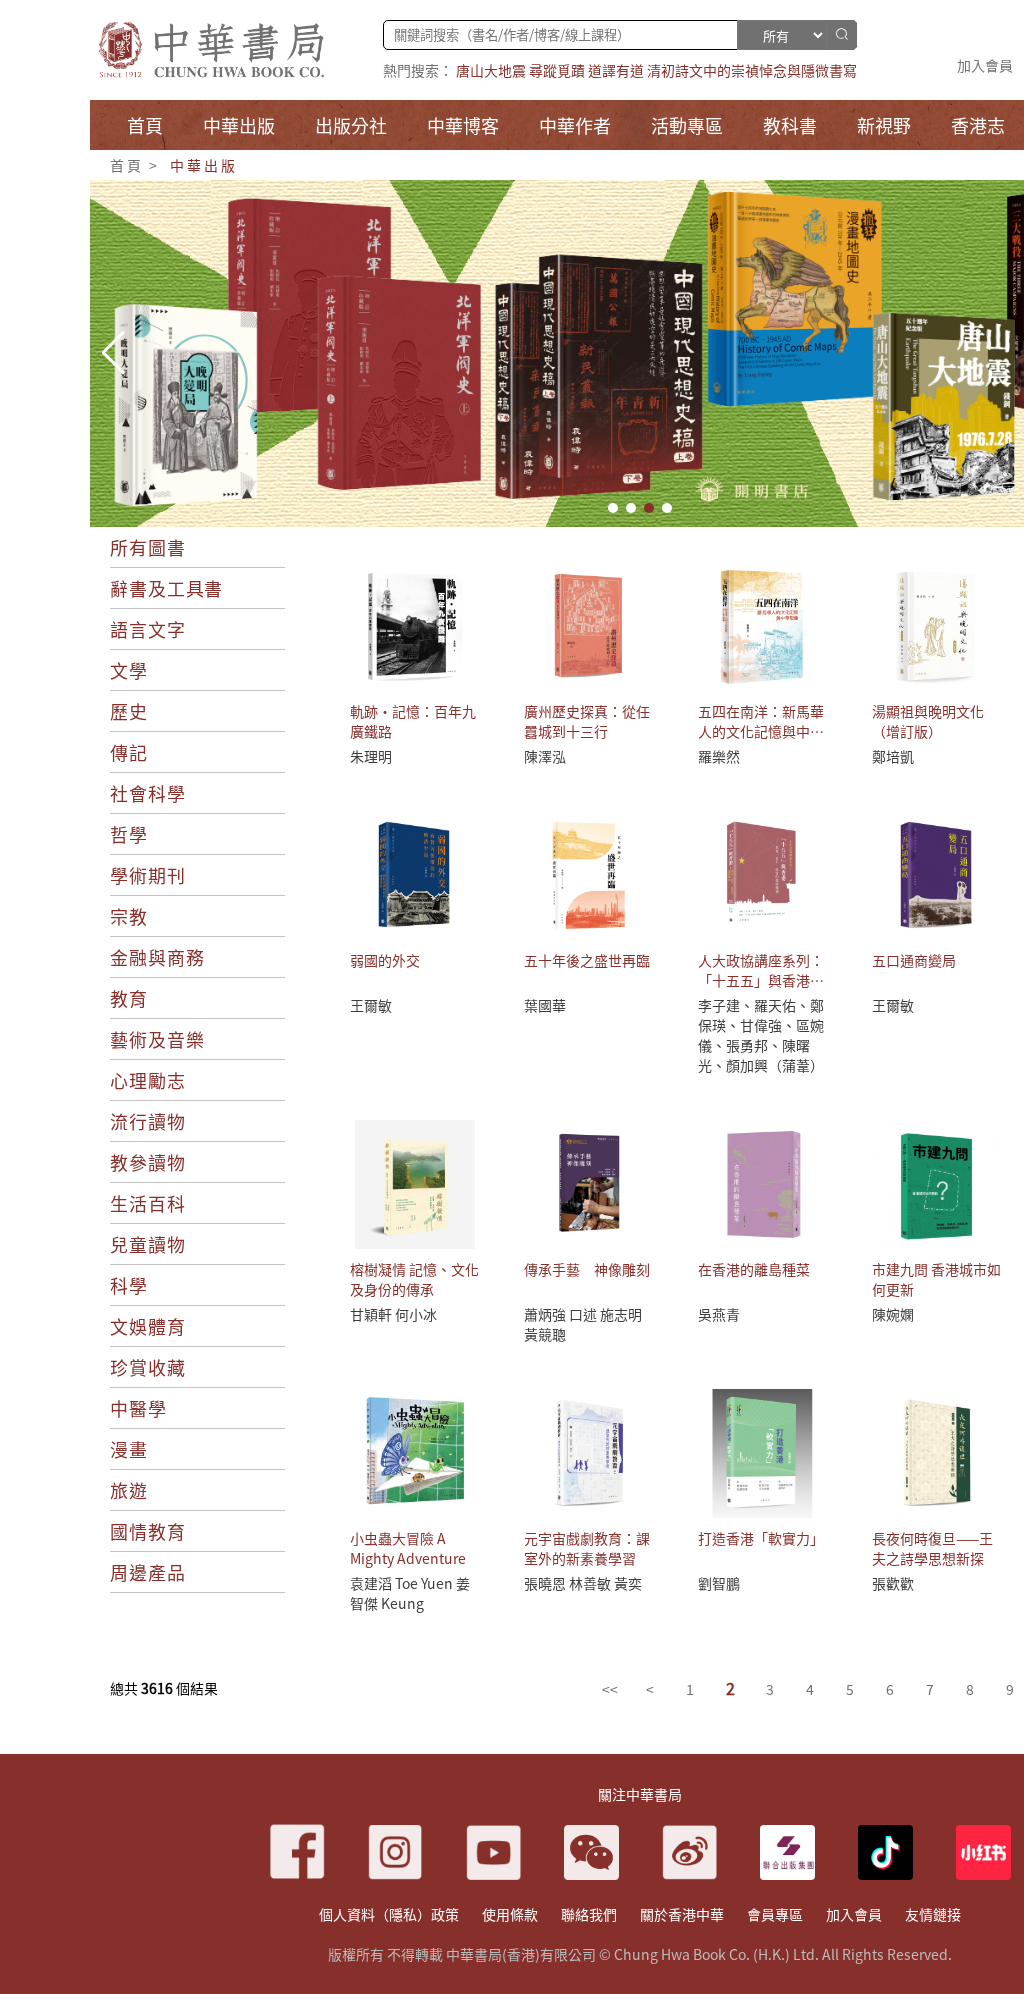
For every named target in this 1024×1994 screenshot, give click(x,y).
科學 (129, 1285)
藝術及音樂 (157, 1039)
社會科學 (148, 793)
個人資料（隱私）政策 (389, 1914)
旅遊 (129, 1490)
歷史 (129, 711)
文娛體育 (148, 1326)
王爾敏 (371, 1005)
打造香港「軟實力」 (761, 1538)
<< (610, 1689)
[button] (613, 508)
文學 (129, 670)
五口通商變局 (914, 960)
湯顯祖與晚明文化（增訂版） (928, 721)
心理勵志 (148, 1080)
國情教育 (148, 1531)
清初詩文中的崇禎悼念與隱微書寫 (752, 70)
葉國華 (545, 1005)
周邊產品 (148, 1572)
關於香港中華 (682, 1914)
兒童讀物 (148, 1244)
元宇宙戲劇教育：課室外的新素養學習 (587, 1548)
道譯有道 (616, 70)
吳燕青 (719, 1314)
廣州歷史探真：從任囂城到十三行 (587, 721)
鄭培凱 (893, 756)
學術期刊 (148, 875)
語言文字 (148, 629)
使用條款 (510, 1914)
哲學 (129, 834)
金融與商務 (157, 957)
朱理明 (371, 756)
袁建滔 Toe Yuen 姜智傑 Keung (410, 1593)
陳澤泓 (545, 756)
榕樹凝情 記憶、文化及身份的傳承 (414, 1279)
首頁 (127, 165)
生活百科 (148, 1203)
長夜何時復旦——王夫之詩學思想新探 (932, 1548)
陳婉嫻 (893, 1314)
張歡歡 (893, 1583)
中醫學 (138, 1408)
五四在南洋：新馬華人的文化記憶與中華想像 (761, 731)
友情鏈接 (933, 1914)
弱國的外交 (385, 960)
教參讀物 (148, 1162)
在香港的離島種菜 (754, 1269)
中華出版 (203, 165)
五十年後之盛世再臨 (587, 960)
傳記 (129, 752)
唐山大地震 (491, 70)
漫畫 (129, 1449)
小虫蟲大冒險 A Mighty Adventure (408, 1548)
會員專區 (775, 1914)
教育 (129, 998)
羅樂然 (719, 756)
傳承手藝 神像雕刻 (587, 1269)
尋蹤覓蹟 (557, 70)
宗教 (129, 916)
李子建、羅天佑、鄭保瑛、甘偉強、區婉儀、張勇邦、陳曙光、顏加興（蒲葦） (761, 1035)
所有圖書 (148, 547)
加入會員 (985, 65)
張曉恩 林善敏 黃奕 (583, 1583)
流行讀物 (148, 1121)
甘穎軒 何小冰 (393, 1314)
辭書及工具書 (166, 588)
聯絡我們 (589, 1914)
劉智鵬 (719, 1583)
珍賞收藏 (148, 1367)
